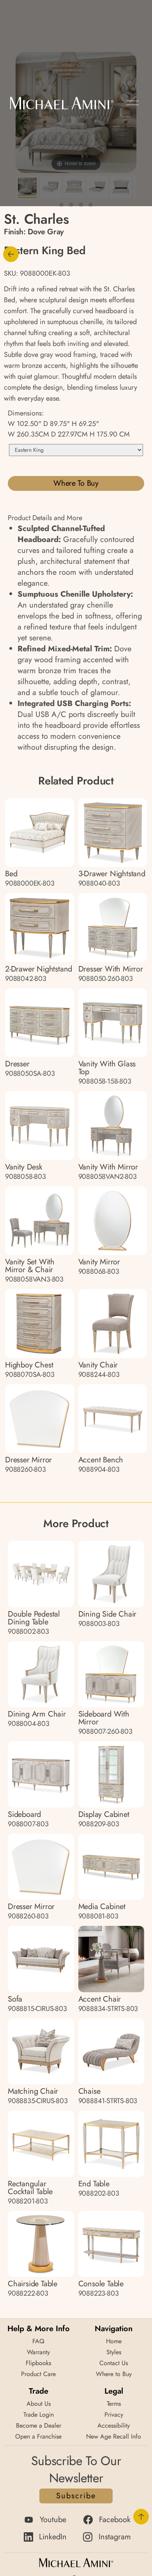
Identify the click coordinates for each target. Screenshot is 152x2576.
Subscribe (76, 2496)
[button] (133, 103)
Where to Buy (76, 483)
